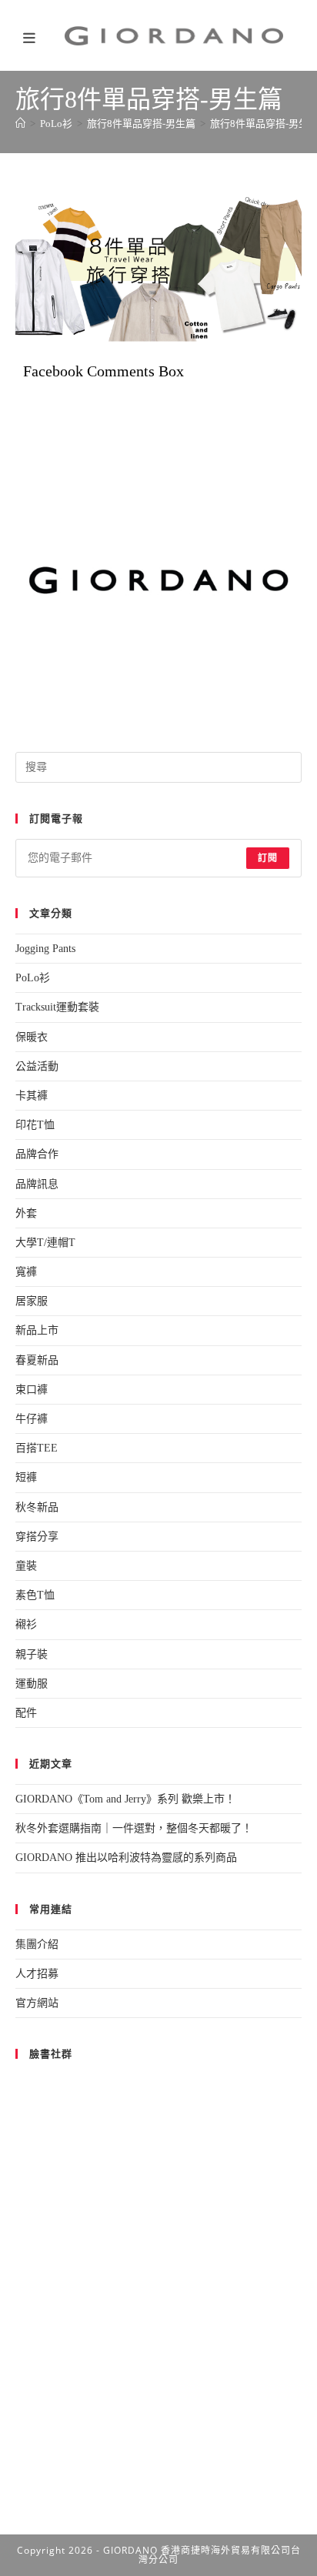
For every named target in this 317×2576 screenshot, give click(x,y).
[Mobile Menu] (34, 40)
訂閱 (268, 858)
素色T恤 (35, 1595)
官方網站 (37, 2003)
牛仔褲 (32, 1419)
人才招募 (37, 1974)
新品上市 (37, 1330)
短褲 (26, 1477)
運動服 (32, 1684)
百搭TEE (37, 1448)
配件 (26, 1713)
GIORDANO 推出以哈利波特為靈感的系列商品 (126, 1858)
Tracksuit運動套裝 (57, 1007)
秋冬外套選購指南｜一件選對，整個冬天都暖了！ (134, 1828)
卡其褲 (32, 1096)
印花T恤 (35, 1125)
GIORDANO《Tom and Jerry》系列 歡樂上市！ (125, 1799)
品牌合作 (37, 1154)
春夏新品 (37, 1360)
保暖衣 (32, 1037)
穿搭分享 (37, 1537)
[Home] (20, 124)
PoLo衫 (33, 978)
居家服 (32, 1301)
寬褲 (26, 1272)
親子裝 (32, 1654)
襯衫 (26, 1624)
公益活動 (37, 1066)
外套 (26, 1213)
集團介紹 (37, 1945)
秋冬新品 (37, 1507)
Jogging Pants (45, 949)
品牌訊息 (37, 1184)
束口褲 (32, 1390)
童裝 (26, 1566)
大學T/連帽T (45, 1243)
